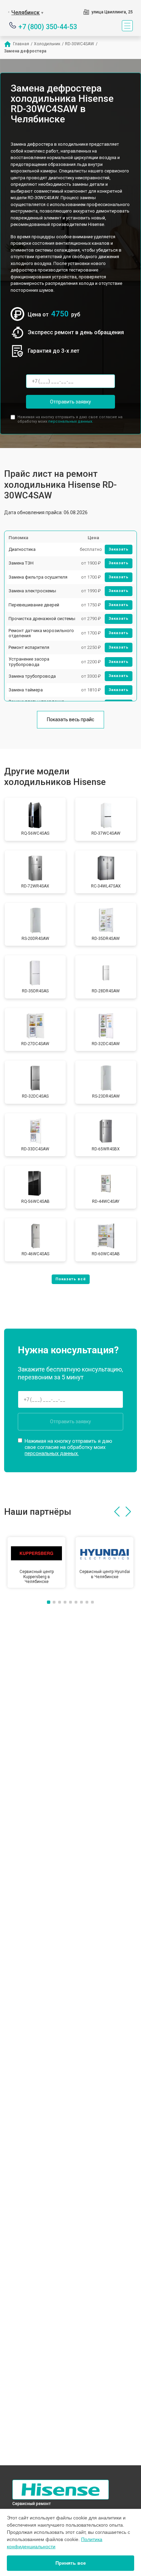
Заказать (119, 549)
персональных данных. (71, 421)
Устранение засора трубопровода (29, 662)
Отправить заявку (70, 402)
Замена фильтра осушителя (38, 577)
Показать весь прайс (70, 719)
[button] (117, 1512)
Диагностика (22, 549)
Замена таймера (26, 690)
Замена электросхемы (32, 591)
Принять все (71, 2563)
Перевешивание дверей (34, 605)
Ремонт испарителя (29, 647)
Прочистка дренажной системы (42, 619)
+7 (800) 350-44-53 (48, 26)
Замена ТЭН (21, 563)
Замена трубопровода (32, 676)
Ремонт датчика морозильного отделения (41, 633)
